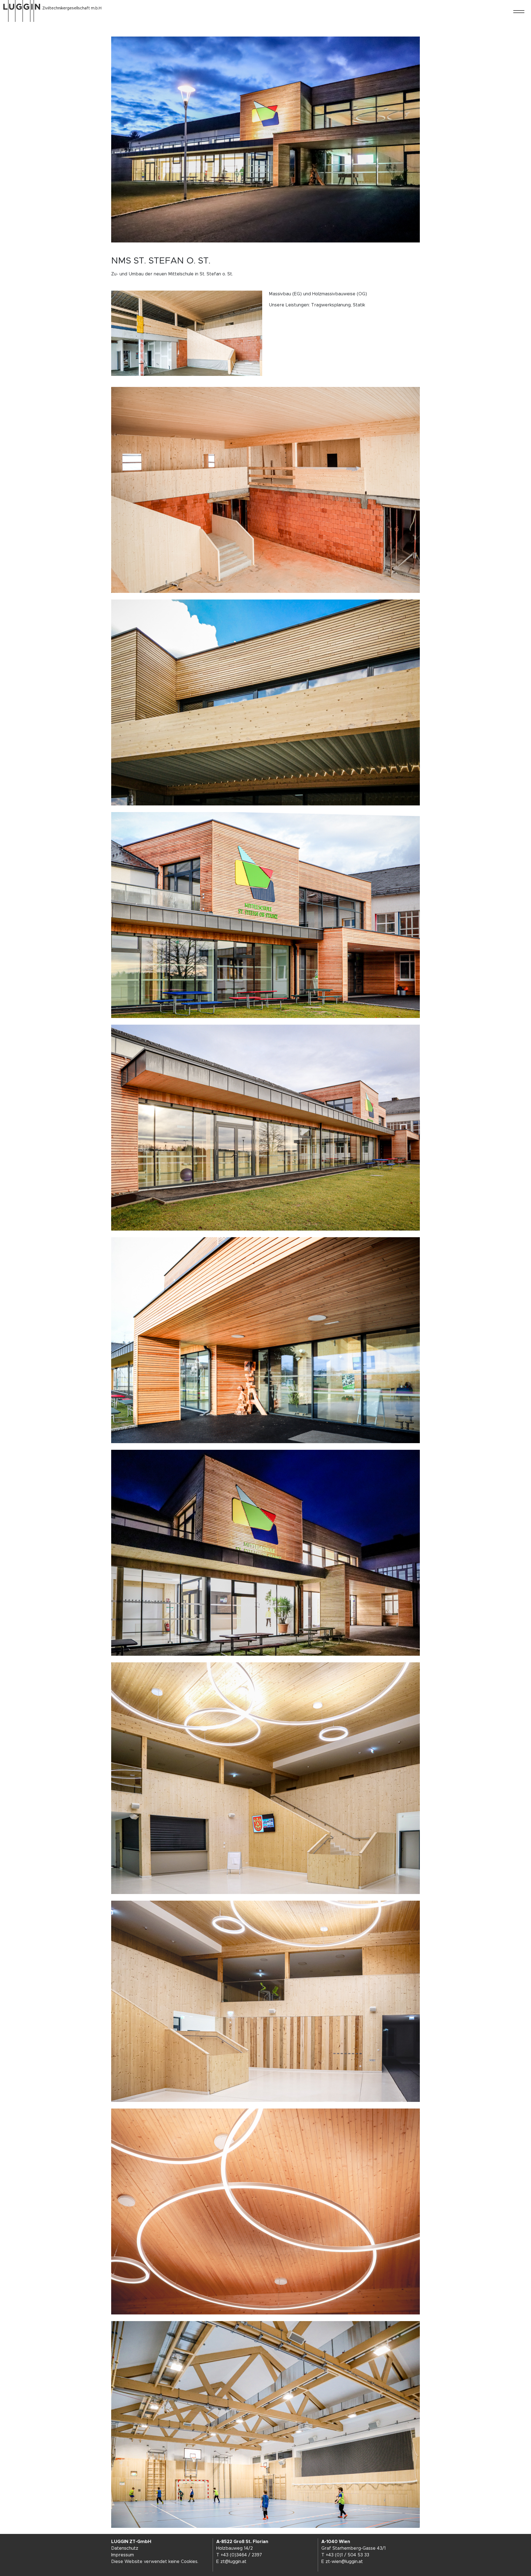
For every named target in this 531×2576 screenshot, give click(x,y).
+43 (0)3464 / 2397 (241, 2555)
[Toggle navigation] (519, 12)
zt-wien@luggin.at (344, 2562)
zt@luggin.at (233, 2562)
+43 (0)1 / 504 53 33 (348, 2555)
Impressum (123, 2555)
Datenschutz (125, 2548)
